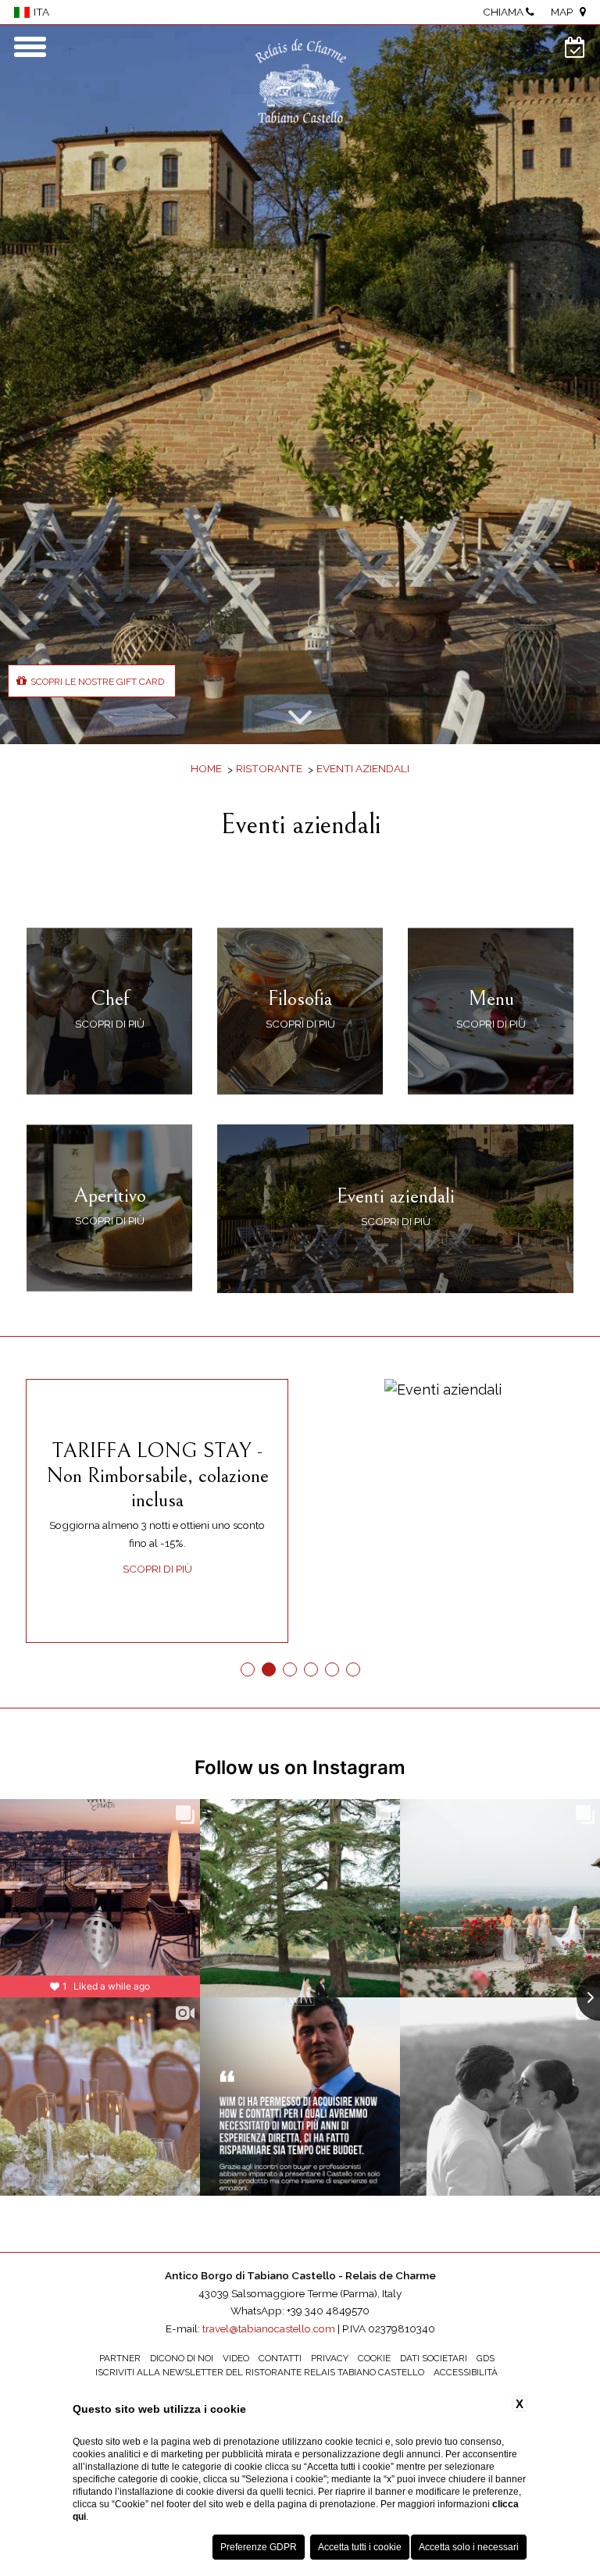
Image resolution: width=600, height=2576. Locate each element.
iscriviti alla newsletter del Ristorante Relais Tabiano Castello (260, 2372)
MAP (565, 12)
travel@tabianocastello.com (269, 2328)
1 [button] (247, 1669)
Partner (120, 2358)
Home (206, 768)
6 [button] (353, 1669)
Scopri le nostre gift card (97, 682)
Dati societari (434, 2358)
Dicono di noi (182, 2358)
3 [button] (289, 1669)
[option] (300, 385)
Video (236, 2358)
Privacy (330, 2358)
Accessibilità (466, 2372)
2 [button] (268, 1669)
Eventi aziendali (363, 768)
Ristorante (269, 768)
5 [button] (332, 1669)
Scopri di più (157, 1569)
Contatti (280, 2358)
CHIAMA (504, 12)
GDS (486, 2358)
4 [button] (311, 1669)
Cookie (374, 2358)
